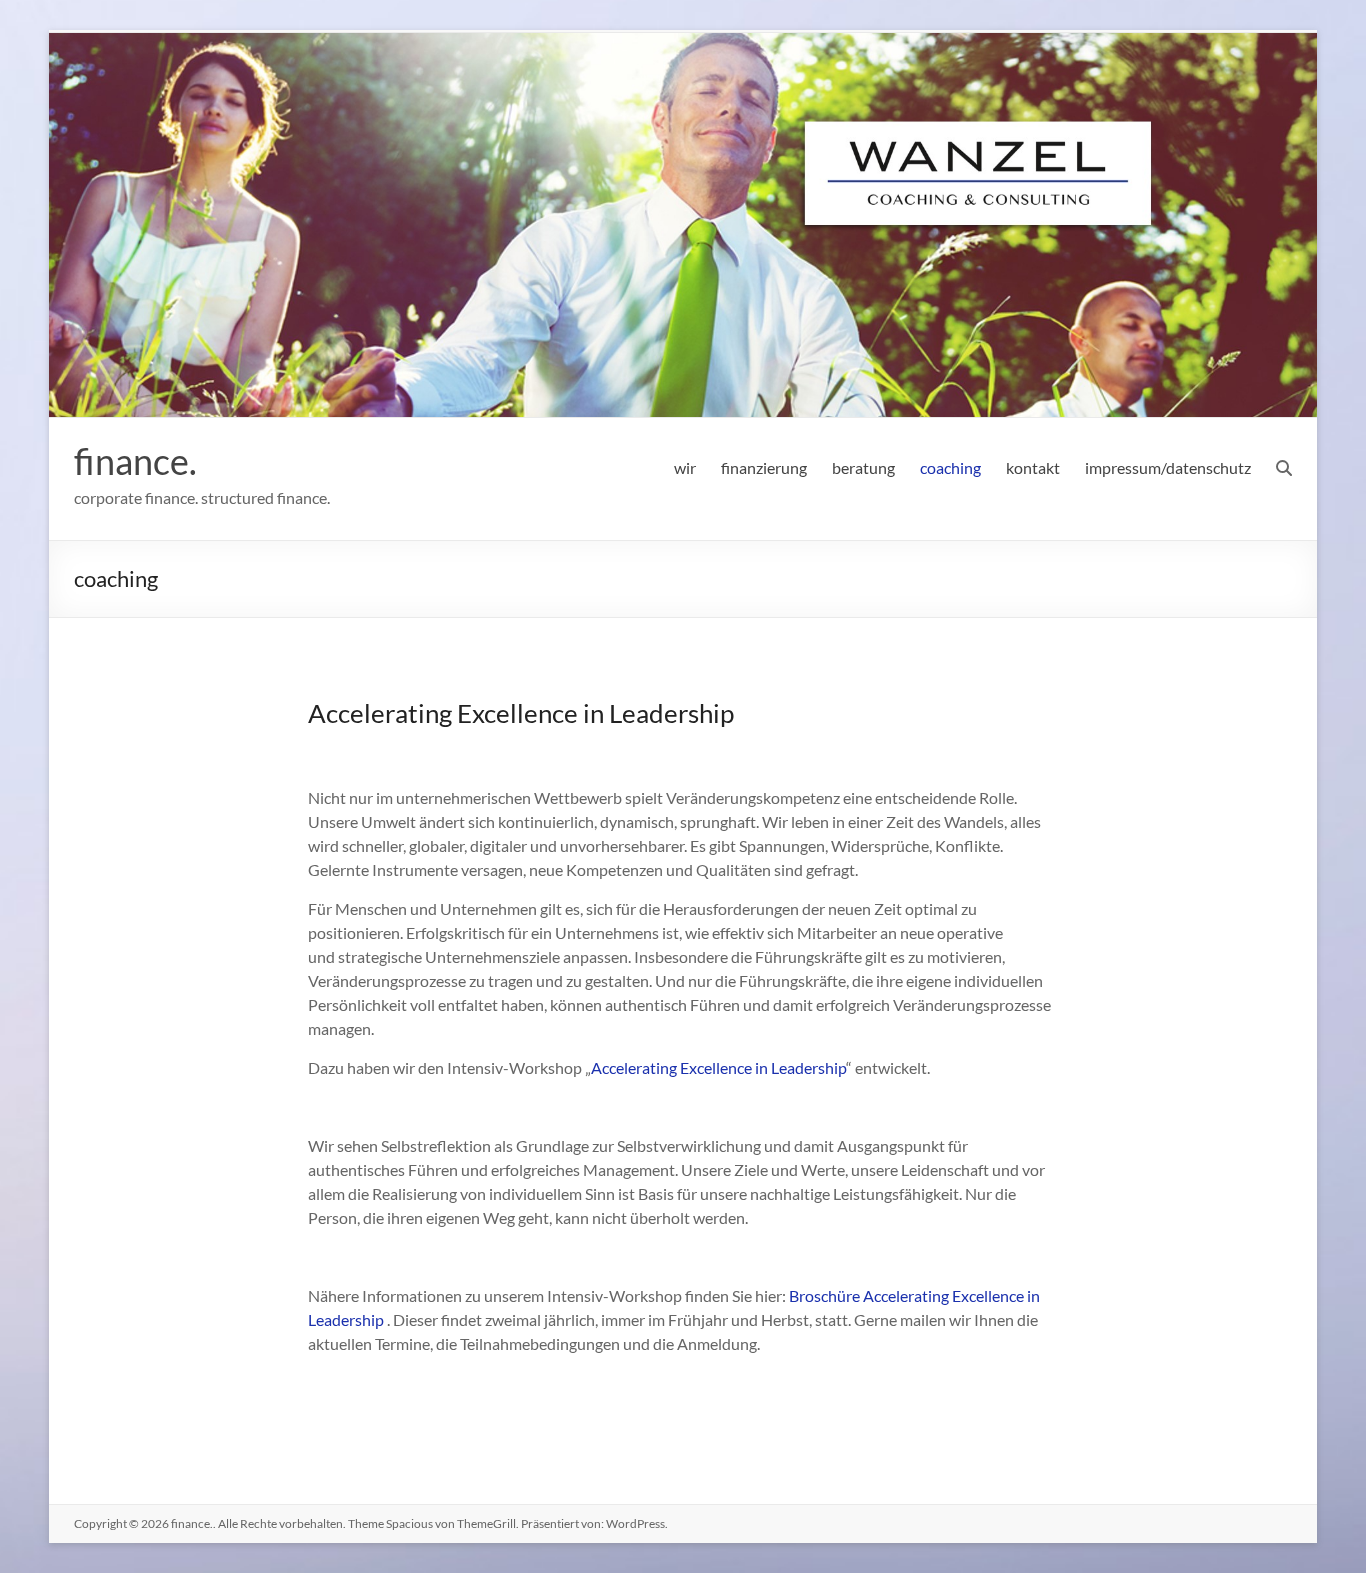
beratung (863, 467)
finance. (135, 461)
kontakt (1033, 467)
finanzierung (764, 467)
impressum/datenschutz (1168, 467)
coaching (950, 467)
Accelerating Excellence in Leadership (718, 1067)
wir (685, 467)
